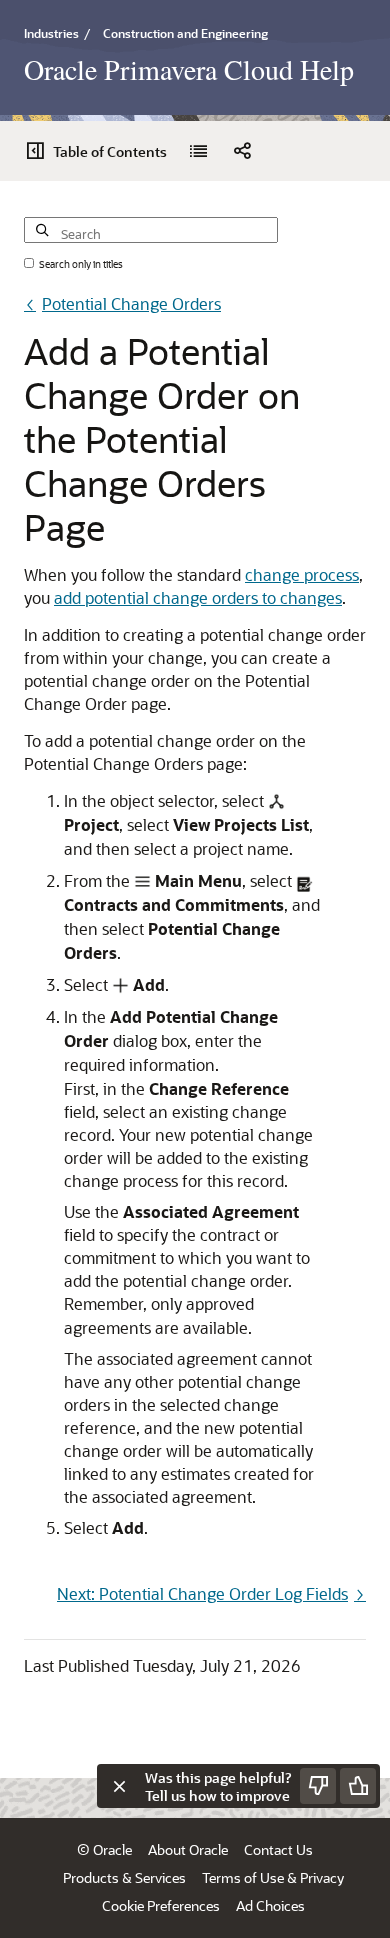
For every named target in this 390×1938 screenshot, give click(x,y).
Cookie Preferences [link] (161, 1905)
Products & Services (124, 1877)
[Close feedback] (119, 1786)
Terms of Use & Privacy (273, 1877)
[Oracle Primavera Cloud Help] (198, 151)
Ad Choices (270, 1905)
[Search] (41, 219)
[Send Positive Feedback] (358, 1786)
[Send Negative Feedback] (318, 1786)
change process (302, 574)
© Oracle (104, 1849)
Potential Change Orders (131, 303)
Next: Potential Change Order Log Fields (202, 1593)
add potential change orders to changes (198, 597)
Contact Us (278, 1849)
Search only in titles (81, 264)
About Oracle (188, 1849)
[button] (242, 151)
